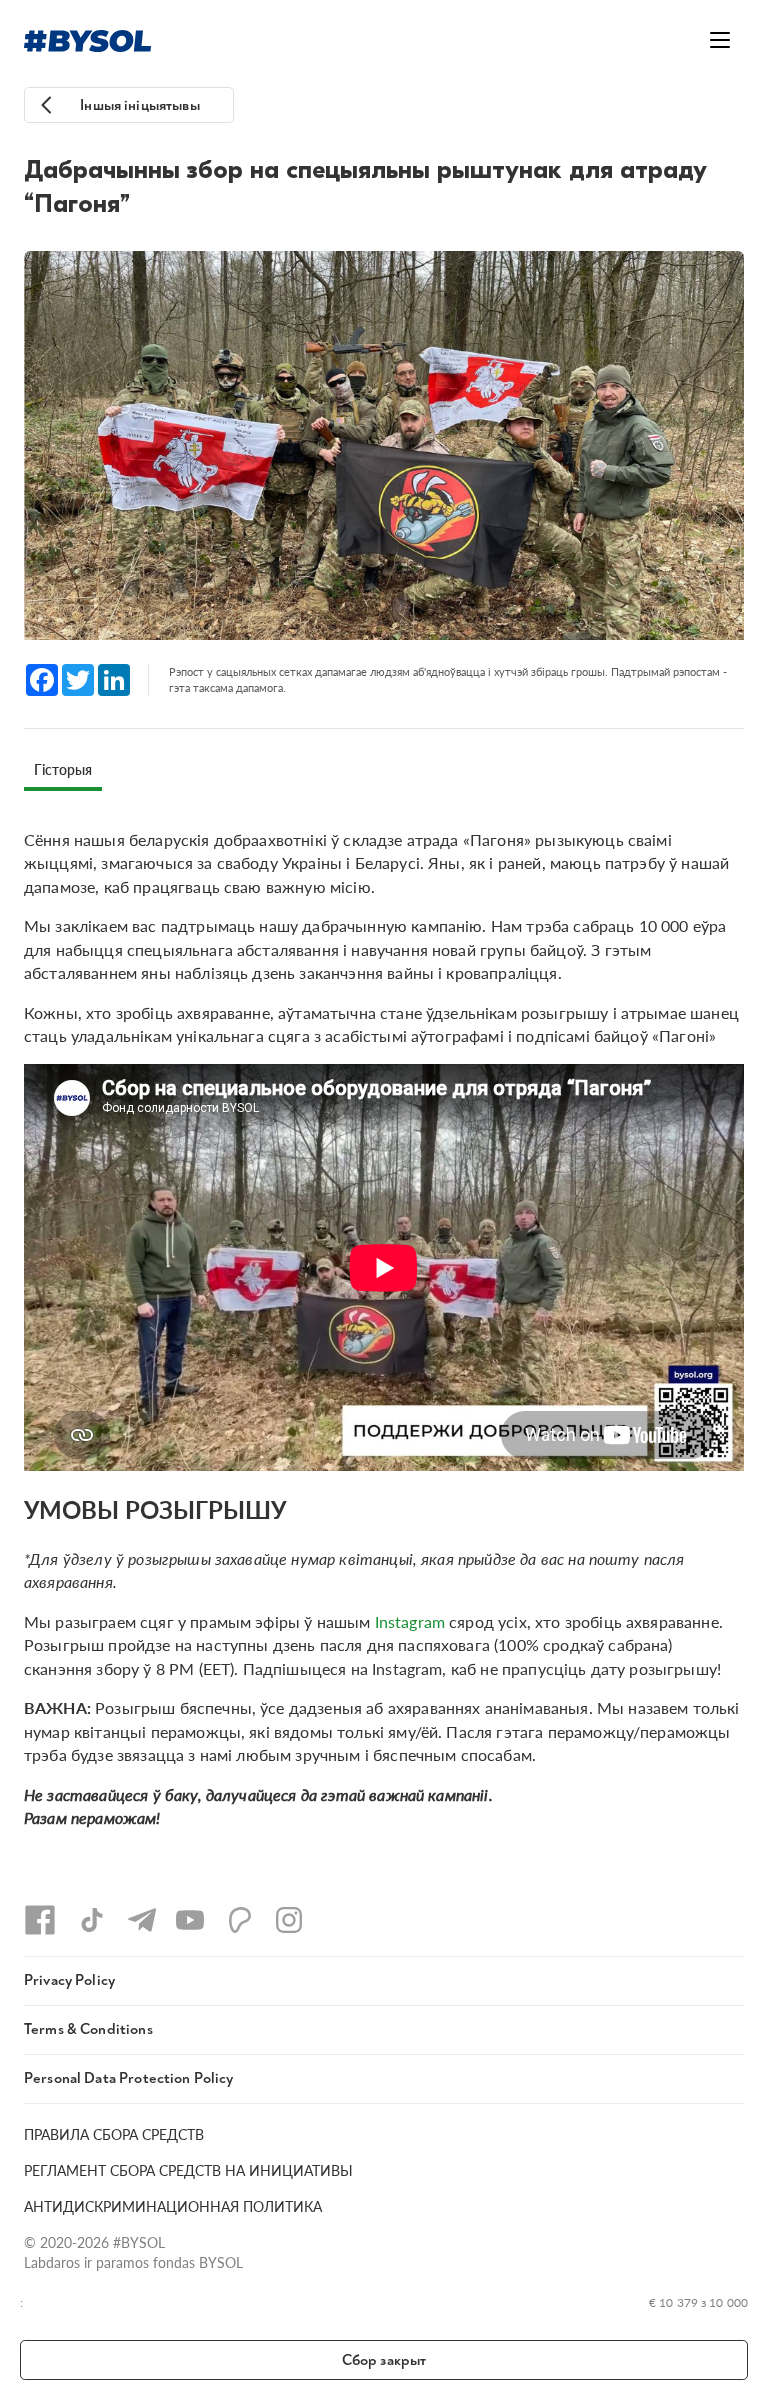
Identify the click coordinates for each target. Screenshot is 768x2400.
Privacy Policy (69, 1980)
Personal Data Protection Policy (129, 2078)
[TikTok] (92, 1920)
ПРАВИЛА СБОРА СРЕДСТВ (114, 2134)
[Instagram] (289, 1920)
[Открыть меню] (720, 40)
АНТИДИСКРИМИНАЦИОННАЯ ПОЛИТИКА (173, 2206)
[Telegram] (142, 1920)
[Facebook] (40, 1920)
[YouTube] (190, 1920)
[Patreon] (240, 1920)
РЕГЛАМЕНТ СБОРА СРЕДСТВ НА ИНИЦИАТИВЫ (188, 2170)
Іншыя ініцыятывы (139, 105)
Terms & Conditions (88, 2029)
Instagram (410, 1621)
